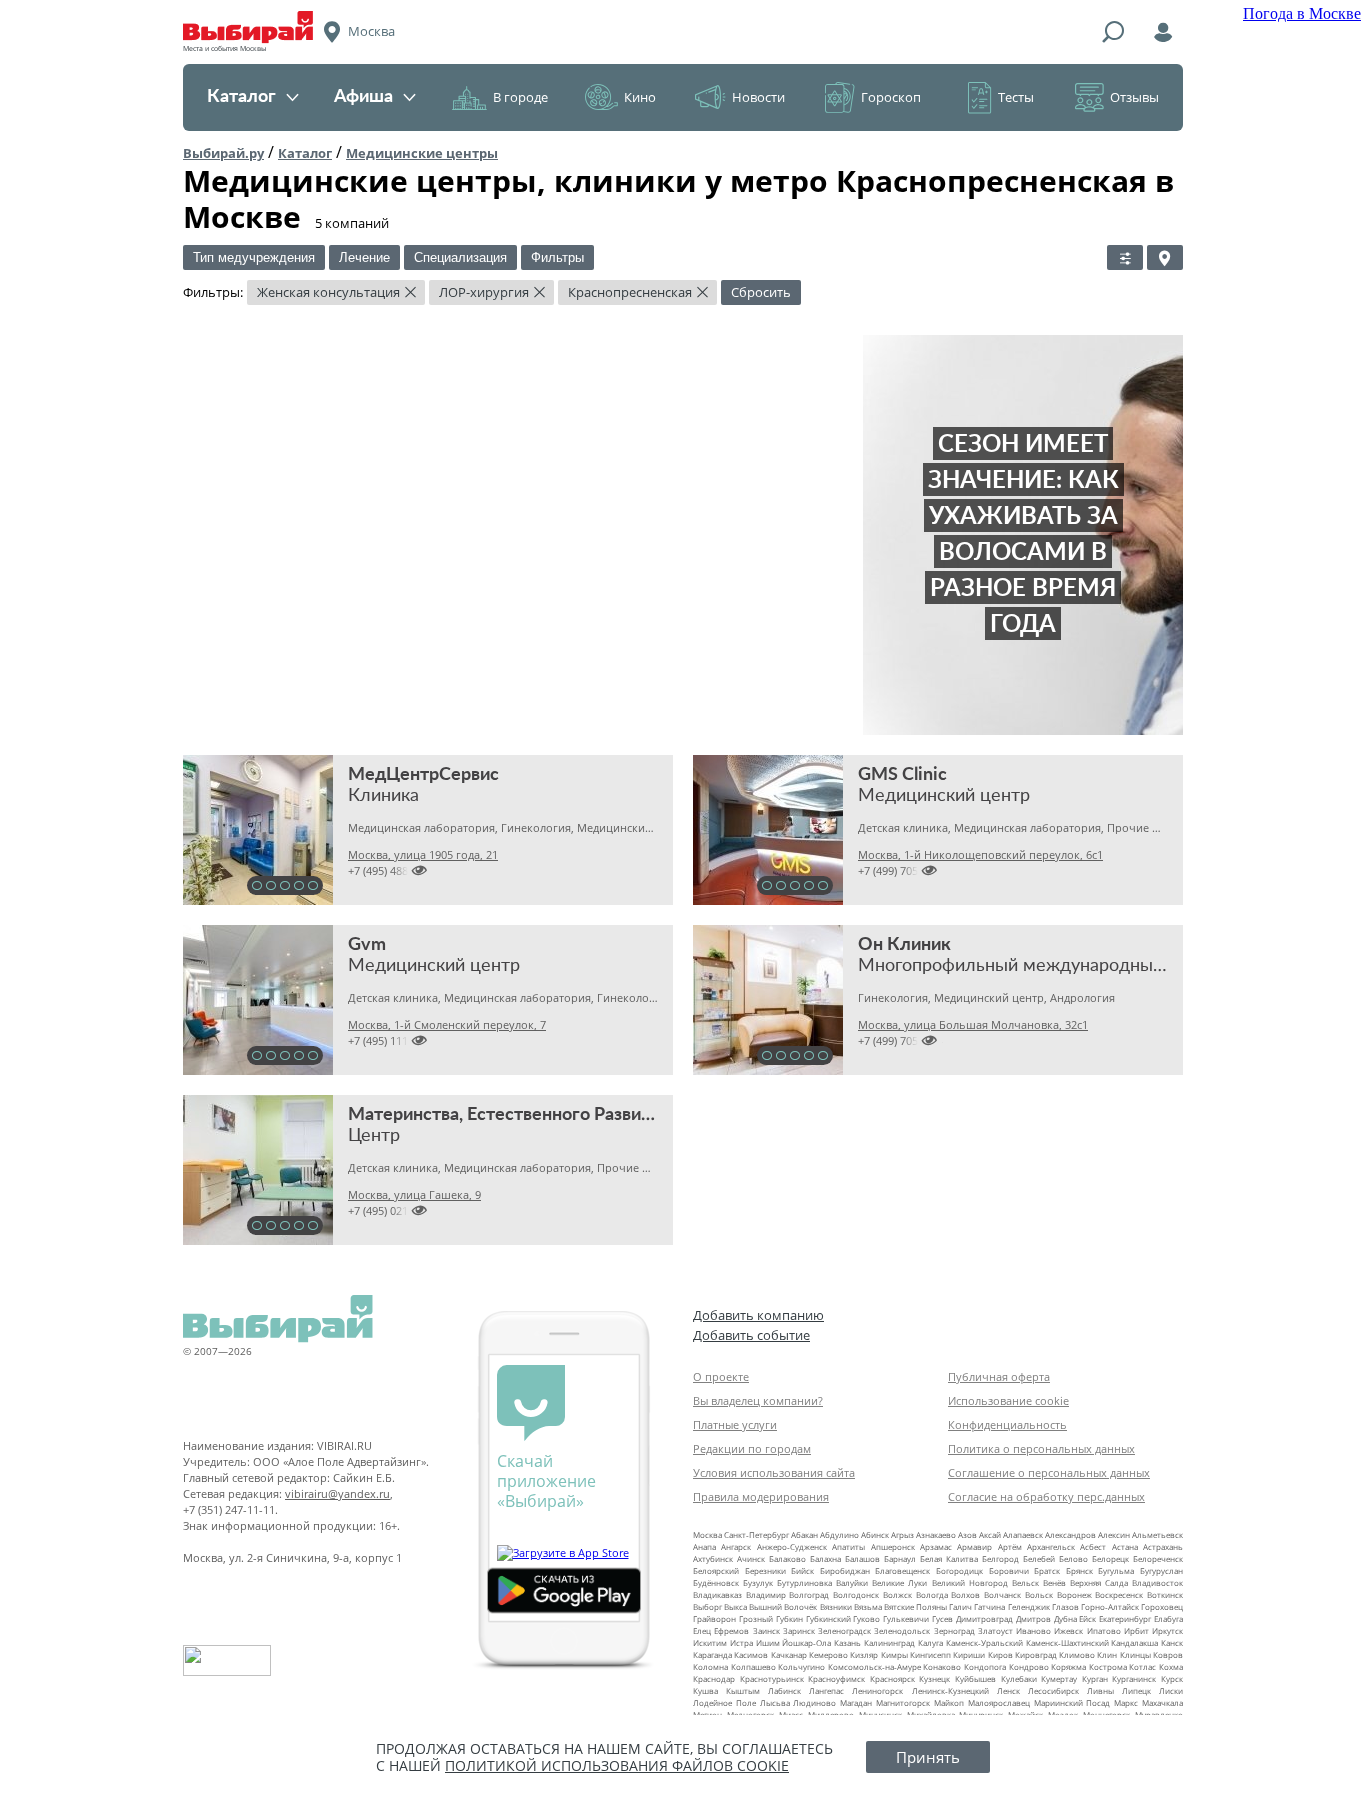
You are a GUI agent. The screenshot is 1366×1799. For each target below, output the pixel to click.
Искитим (710, 1642)
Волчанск (1002, 1594)
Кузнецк (934, 1678)
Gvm (367, 945)
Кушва (705, 1690)
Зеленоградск (844, 1630)
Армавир (974, 1546)
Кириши (969, 1654)
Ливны (1100, 1690)
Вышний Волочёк (783, 1606)
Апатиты (848, 1546)
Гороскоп (891, 97)
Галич (960, 1606)
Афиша (363, 97)
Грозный (756, 1618)
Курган (1095, 1678)
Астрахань (1163, 1546)
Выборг (707, 1606)
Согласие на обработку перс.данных (1046, 1496)
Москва (707, 1534)
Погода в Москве (1302, 13)
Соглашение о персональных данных (1049, 1472)
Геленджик (1029, 1606)
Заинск (766, 1630)
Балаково (787, 1558)
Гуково (866, 1618)
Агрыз (902, 1534)
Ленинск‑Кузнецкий (950, 1690)
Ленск (1008, 1690)
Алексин (1114, 1534)
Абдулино (839, 1534)
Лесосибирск (1053, 1690)
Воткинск (1165, 1594)
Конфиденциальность (1007, 1424)
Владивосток (1157, 1582)
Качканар (789, 1654)
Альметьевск (1157, 1534)
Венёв (1054, 1582)
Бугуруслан (1161, 1570)
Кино (640, 97)
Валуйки (852, 1582)
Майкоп (949, 1702)
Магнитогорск (903, 1702)
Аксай (990, 1534)
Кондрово (1029, 1666)
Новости (758, 97)
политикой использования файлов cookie (617, 1765)
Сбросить (761, 292)
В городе (520, 97)
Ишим (768, 1642)
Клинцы (1135, 1654)
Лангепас (826, 1690)
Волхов (965, 1594)
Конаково (942, 1666)
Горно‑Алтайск (1110, 1606)
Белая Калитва (949, 1558)
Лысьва (775, 1702)
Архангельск (1051, 1546)
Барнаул (900, 1558)
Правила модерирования (761, 1496)
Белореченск (1158, 1558)
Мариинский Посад (1072, 1702)
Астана (1125, 1546)
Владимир (766, 1594)
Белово (1073, 1558)
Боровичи (1009, 1570)
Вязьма (868, 1606)
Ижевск (1068, 1630)
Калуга (930, 1642)
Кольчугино (801, 1666)
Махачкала (1162, 1702)
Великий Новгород (970, 1582)
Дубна (1065, 1618)
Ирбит (1136, 1630)
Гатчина (989, 1606)
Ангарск (736, 1546)
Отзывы (1134, 97)
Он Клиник (904, 945)
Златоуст (995, 1630)
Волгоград (809, 1594)
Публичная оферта (999, 1376)
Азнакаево (936, 1534)
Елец (702, 1630)
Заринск (799, 1630)
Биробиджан (845, 1570)
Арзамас (936, 1546)
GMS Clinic (902, 775)
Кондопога (985, 1666)
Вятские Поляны (915, 1606)
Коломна (710, 1666)
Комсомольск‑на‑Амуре (874, 1666)
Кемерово (828, 1654)
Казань (847, 1642)
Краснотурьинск (772, 1678)
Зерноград (954, 1630)
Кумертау (1059, 1678)
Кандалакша (1134, 1642)
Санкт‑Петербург (756, 1534)
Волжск (897, 1594)
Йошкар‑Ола (806, 1642)
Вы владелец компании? (758, 1400)
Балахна (825, 1558)
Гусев (942, 1618)
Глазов (1065, 1606)
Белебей (1039, 1558)
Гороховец (1162, 1606)
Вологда (932, 1594)
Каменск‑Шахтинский (1067, 1642)
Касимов (751, 1654)
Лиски (1171, 1690)
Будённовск (716, 1582)
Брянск (1079, 1570)
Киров (1000, 1654)
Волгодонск (856, 1594)
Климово (1077, 1654)
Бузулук (758, 1582)
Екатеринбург (1125, 1618)
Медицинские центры (422, 153)
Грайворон (714, 1618)
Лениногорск (877, 1690)
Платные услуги (735, 1424)
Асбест (1093, 1546)
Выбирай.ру (223, 153)
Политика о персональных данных (1041, 1448)
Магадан (856, 1702)
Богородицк (959, 1570)
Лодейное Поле (724, 1702)
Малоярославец (999, 1702)
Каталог (241, 97)
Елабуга (1168, 1618)
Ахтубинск (713, 1558)
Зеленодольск (902, 1630)
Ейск (1087, 1618)
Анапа (704, 1546)
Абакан (804, 1534)
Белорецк (1110, 1558)
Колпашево (753, 1666)
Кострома (1108, 1666)
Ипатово (1104, 1630)
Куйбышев (975, 1678)
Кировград (1036, 1654)
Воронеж (1074, 1594)
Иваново (1033, 1630)
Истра (741, 1642)
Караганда (712, 1654)
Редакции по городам (752, 1448)
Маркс (1126, 1702)
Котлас (1142, 1666)
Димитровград (984, 1618)
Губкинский (828, 1618)
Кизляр (864, 1654)
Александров (1070, 1534)
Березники (765, 1570)
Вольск (1039, 1594)
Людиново (814, 1702)
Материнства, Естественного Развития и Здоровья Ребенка (594, 1115)
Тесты (1016, 97)
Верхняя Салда (1099, 1582)
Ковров (1168, 1654)
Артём (1010, 1546)
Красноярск (892, 1678)
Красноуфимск (836, 1678)
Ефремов (731, 1630)
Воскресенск (1119, 1594)
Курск (1172, 1678)
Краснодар (714, 1678)
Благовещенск (902, 1570)
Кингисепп (930, 1654)
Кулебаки (1019, 1678)
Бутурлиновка (804, 1582)
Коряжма (1068, 1666)
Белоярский (716, 1570)
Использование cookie (1008, 1400)
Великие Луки (899, 1582)
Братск (1047, 1570)
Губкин (789, 1618)
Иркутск (1167, 1630)
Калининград (889, 1642)
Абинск (875, 1534)
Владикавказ (717, 1594)
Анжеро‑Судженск (792, 1546)
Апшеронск (893, 1546)
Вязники (836, 1606)
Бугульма (1116, 1570)
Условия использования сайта (774, 1472)
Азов (967, 1534)
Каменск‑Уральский (984, 1642)
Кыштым (743, 1690)
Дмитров (1033, 1618)
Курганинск (1134, 1678)
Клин (1107, 1654)
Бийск (802, 1570)
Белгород (1000, 1558)
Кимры (894, 1654)
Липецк (1136, 1690)
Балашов (862, 1558)
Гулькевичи (906, 1618)
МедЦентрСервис (423, 775)
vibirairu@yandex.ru (337, 1493)
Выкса (735, 1606)
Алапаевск (1023, 1534)
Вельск (1025, 1582)
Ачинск (751, 1558)
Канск (1172, 1642)
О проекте (721, 1376)
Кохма (1171, 1666)
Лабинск (784, 1690)
